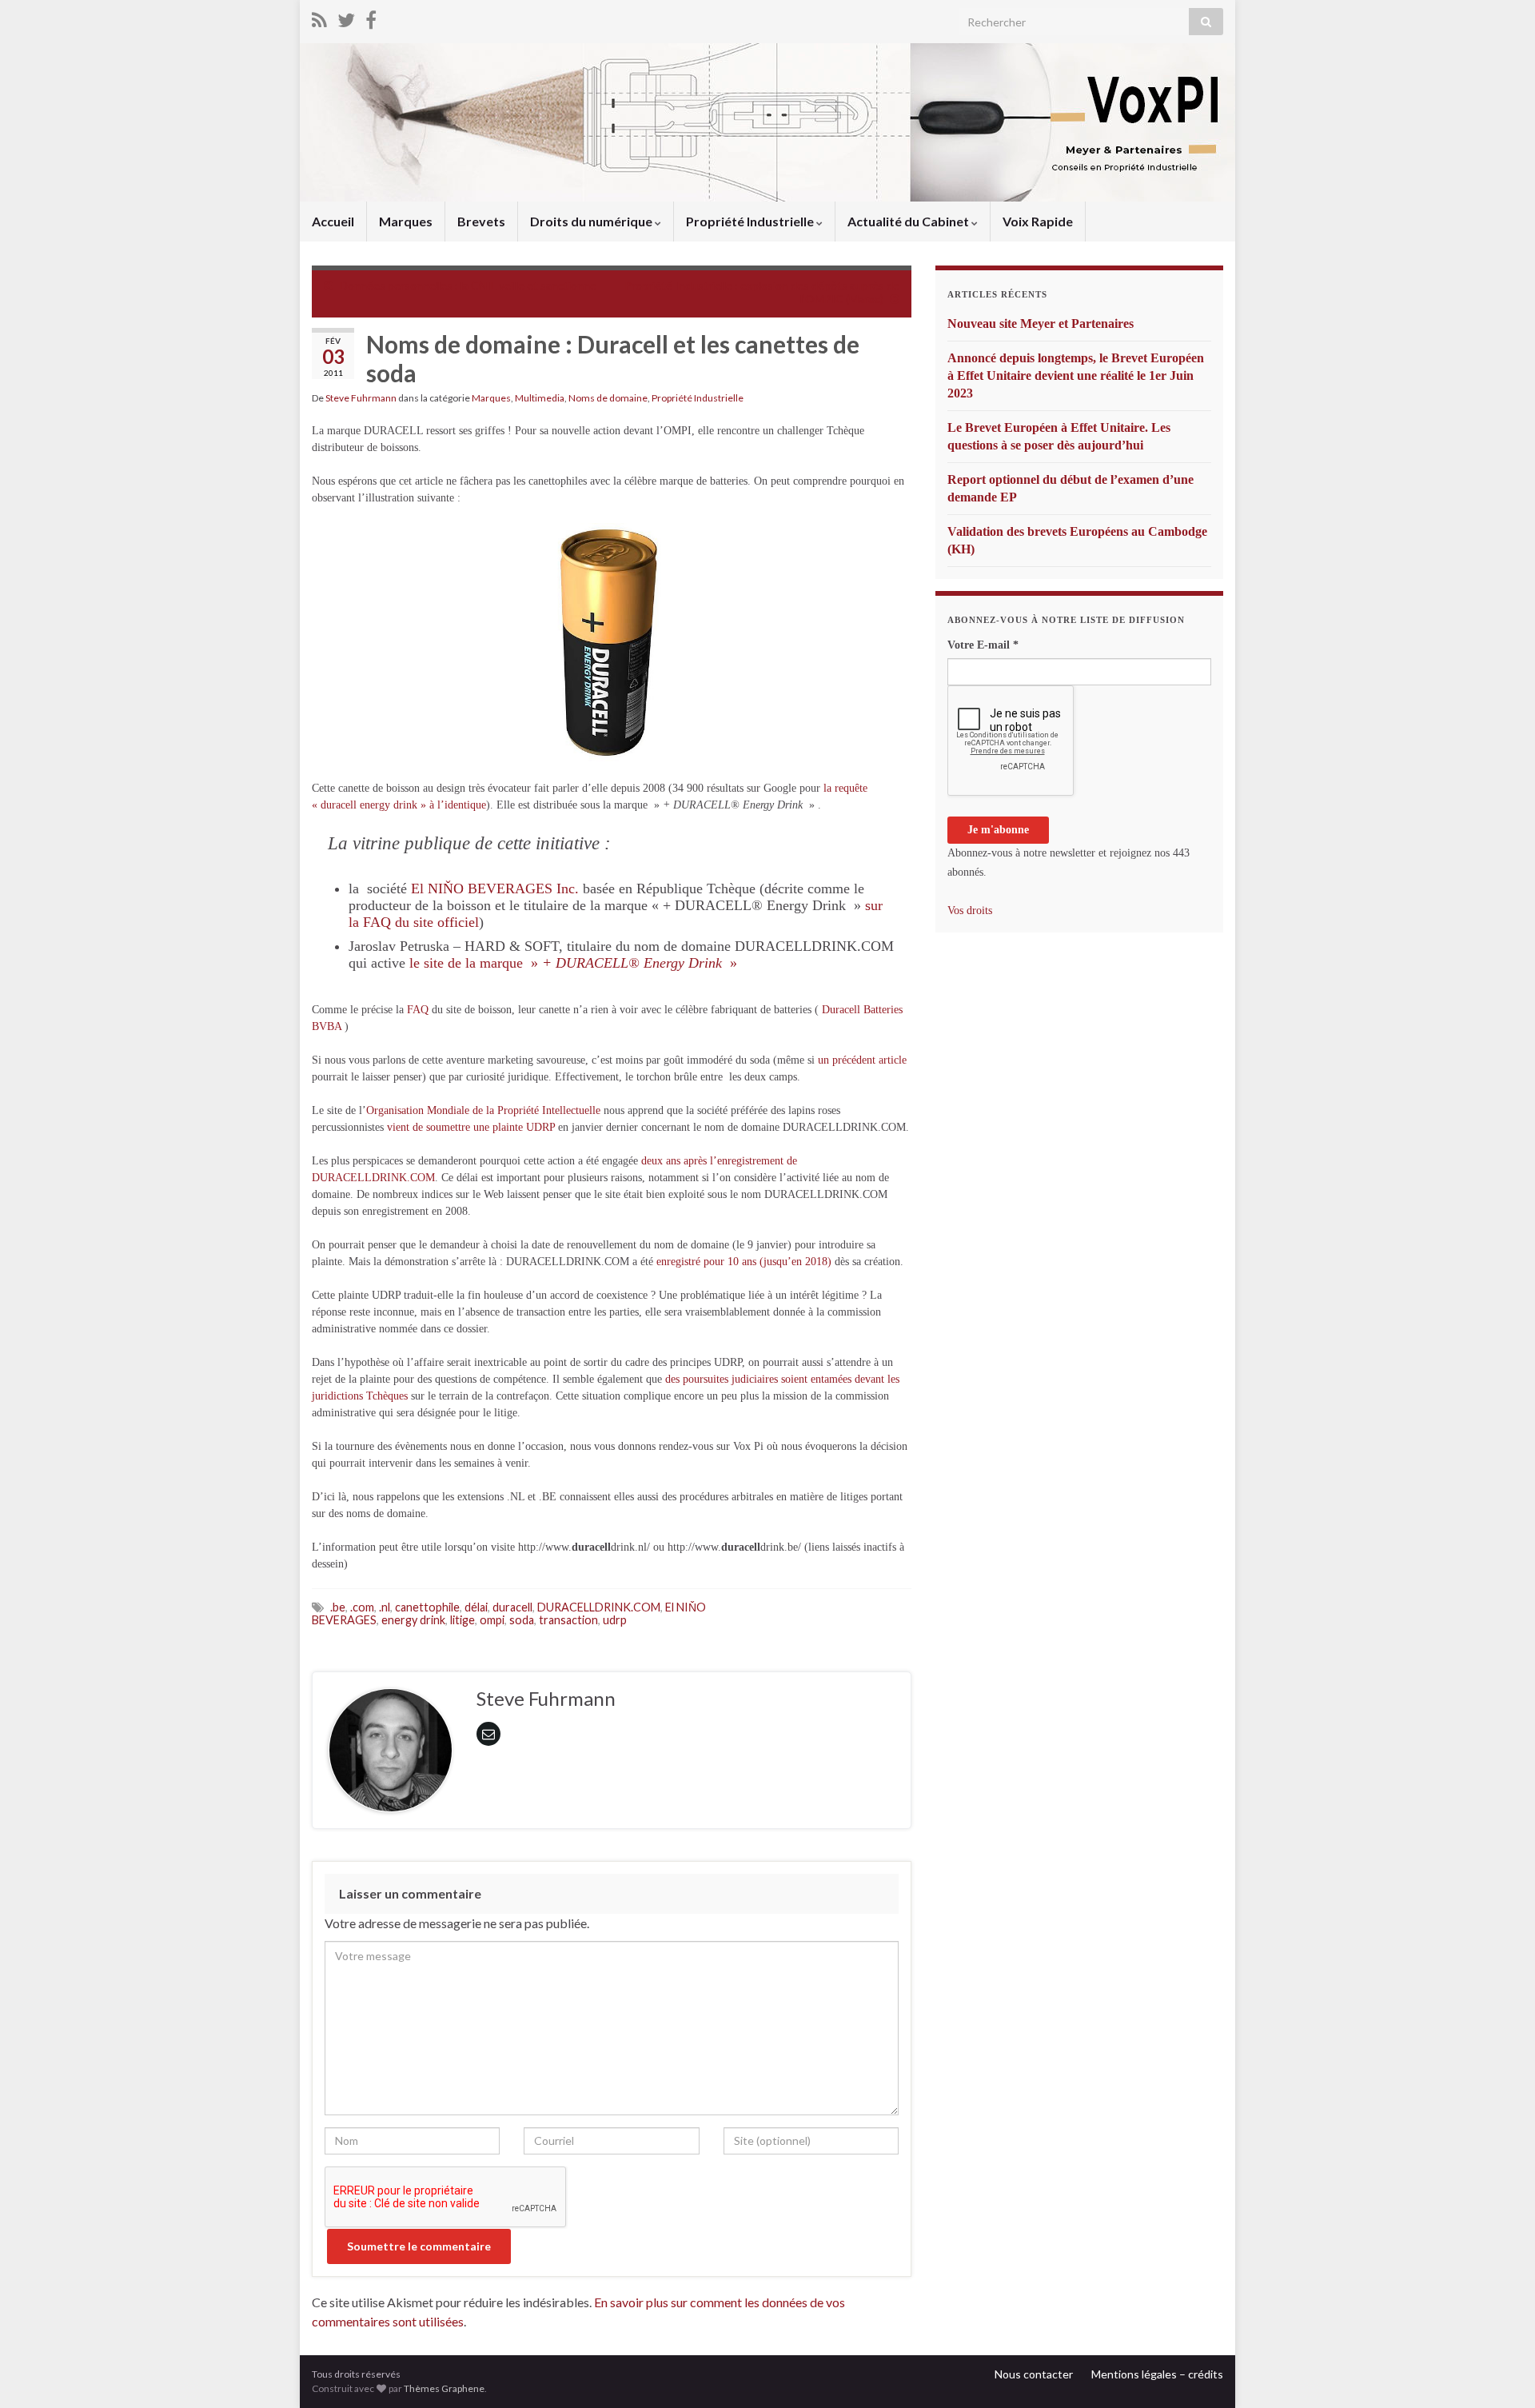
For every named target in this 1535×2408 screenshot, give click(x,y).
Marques (406, 221)
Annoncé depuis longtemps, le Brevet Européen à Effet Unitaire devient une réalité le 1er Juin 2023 (1076, 375)
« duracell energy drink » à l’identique (399, 805)
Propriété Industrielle (751, 221)
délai (476, 1607)
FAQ (418, 1010)
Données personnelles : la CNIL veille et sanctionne (468, 285)
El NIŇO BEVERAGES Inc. (495, 889)
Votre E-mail (983, 645)
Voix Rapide (1038, 221)
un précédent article (862, 1060)
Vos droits (970, 910)
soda (522, 1620)
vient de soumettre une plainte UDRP (471, 1127)
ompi (492, 1620)
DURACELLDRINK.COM (599, 1607)
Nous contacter (1034, 2374)
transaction (568, 1620)
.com (362, 1607)
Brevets (481, 221)
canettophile (427, 1607)
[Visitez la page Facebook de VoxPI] (371, 17)
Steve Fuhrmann (361, 398)
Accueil (333, 221)
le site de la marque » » (573, 963)
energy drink (413, 1620)
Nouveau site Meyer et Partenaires (1041, 323)
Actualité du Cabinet (909, 221)
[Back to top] (1499, 2372)
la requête (845, 788)
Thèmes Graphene (444, 2388)
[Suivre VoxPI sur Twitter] (346, 17)
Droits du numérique (592, 221)
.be (338, 1607)
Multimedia (540, 398)
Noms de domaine (608, 398)
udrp (615, 1620)
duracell (512, 1607)
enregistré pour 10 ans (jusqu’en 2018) (744, 1262)
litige (462, 1620)
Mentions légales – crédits (1157, 2374)
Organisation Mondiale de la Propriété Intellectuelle (483, 1110)
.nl (385, 1607)
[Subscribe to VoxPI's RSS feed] (319, 17)
